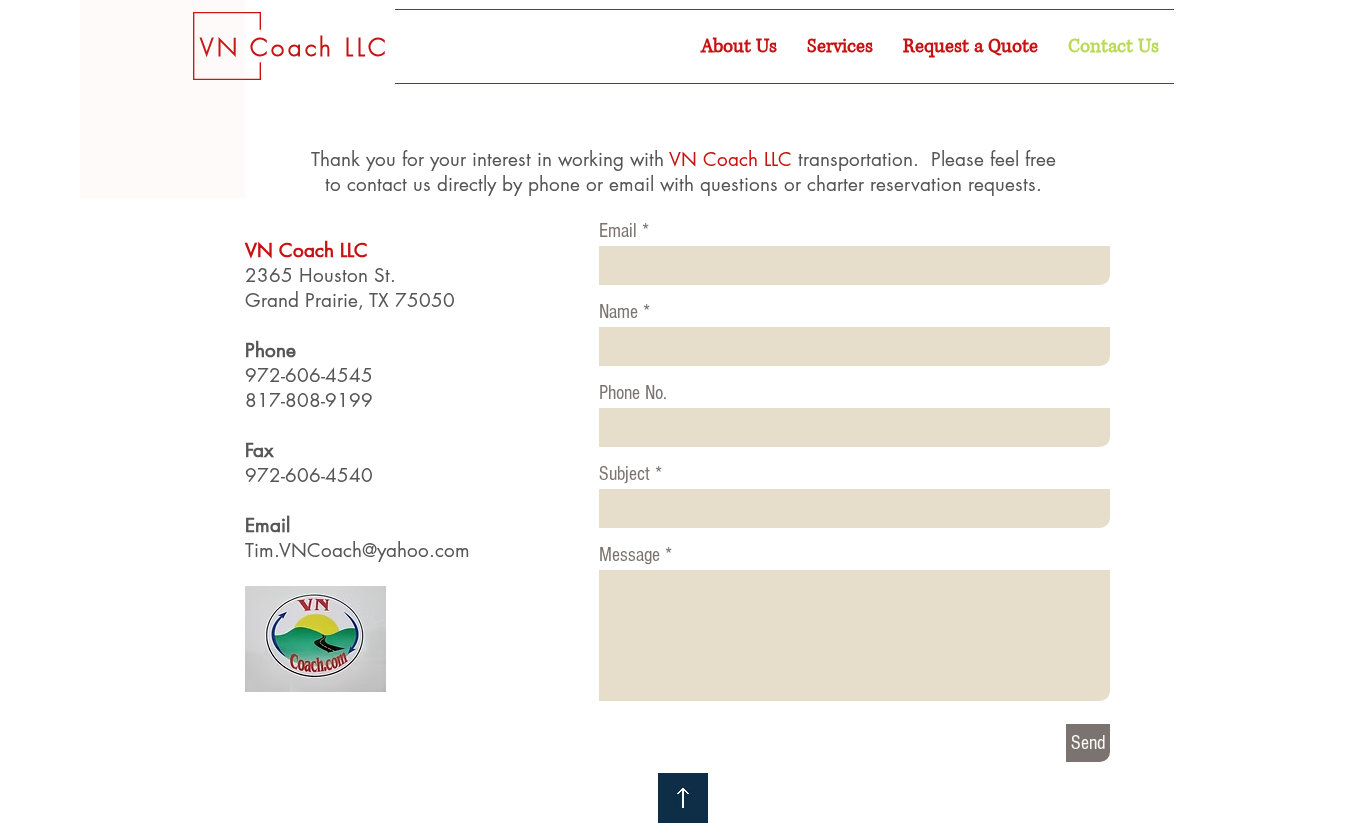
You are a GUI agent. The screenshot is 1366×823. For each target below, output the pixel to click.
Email (618, 231)
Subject (624, 474)
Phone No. (633, 393)
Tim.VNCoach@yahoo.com (357, 550)
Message (629, 555)
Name (618, 312)
